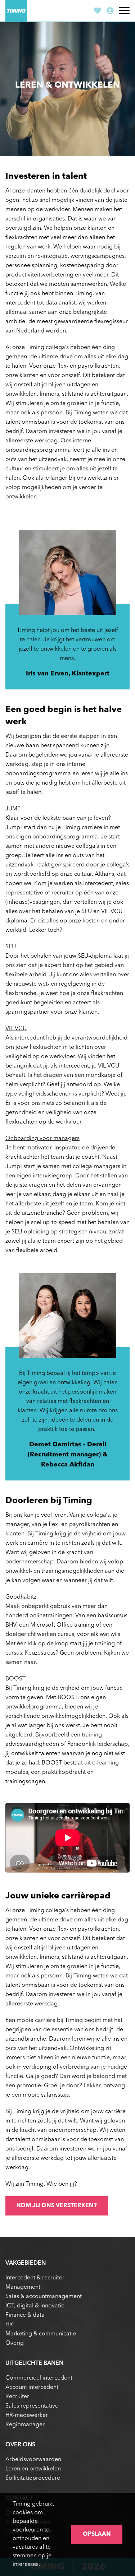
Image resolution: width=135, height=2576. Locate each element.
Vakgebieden (26, 2263)
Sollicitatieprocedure (33, 2478)
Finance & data (25, 2315)
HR (9, 2325)
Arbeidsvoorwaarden (33, 2460)
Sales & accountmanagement (44, 2297)
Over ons (20, 2445)
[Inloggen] (110, 12)
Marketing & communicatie (41, 2334)
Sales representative (32, 2406)
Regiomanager (25, 2425)
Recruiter (17, 2397)
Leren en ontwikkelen (33, 2469)
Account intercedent (32, 2387)
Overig (15, 2343)
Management (23, 2287)
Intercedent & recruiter (35, 2278)
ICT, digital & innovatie (35, 2306)
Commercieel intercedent (39, 2378)
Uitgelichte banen (34, 2363)
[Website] (16, 11)
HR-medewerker (27, 2415)
